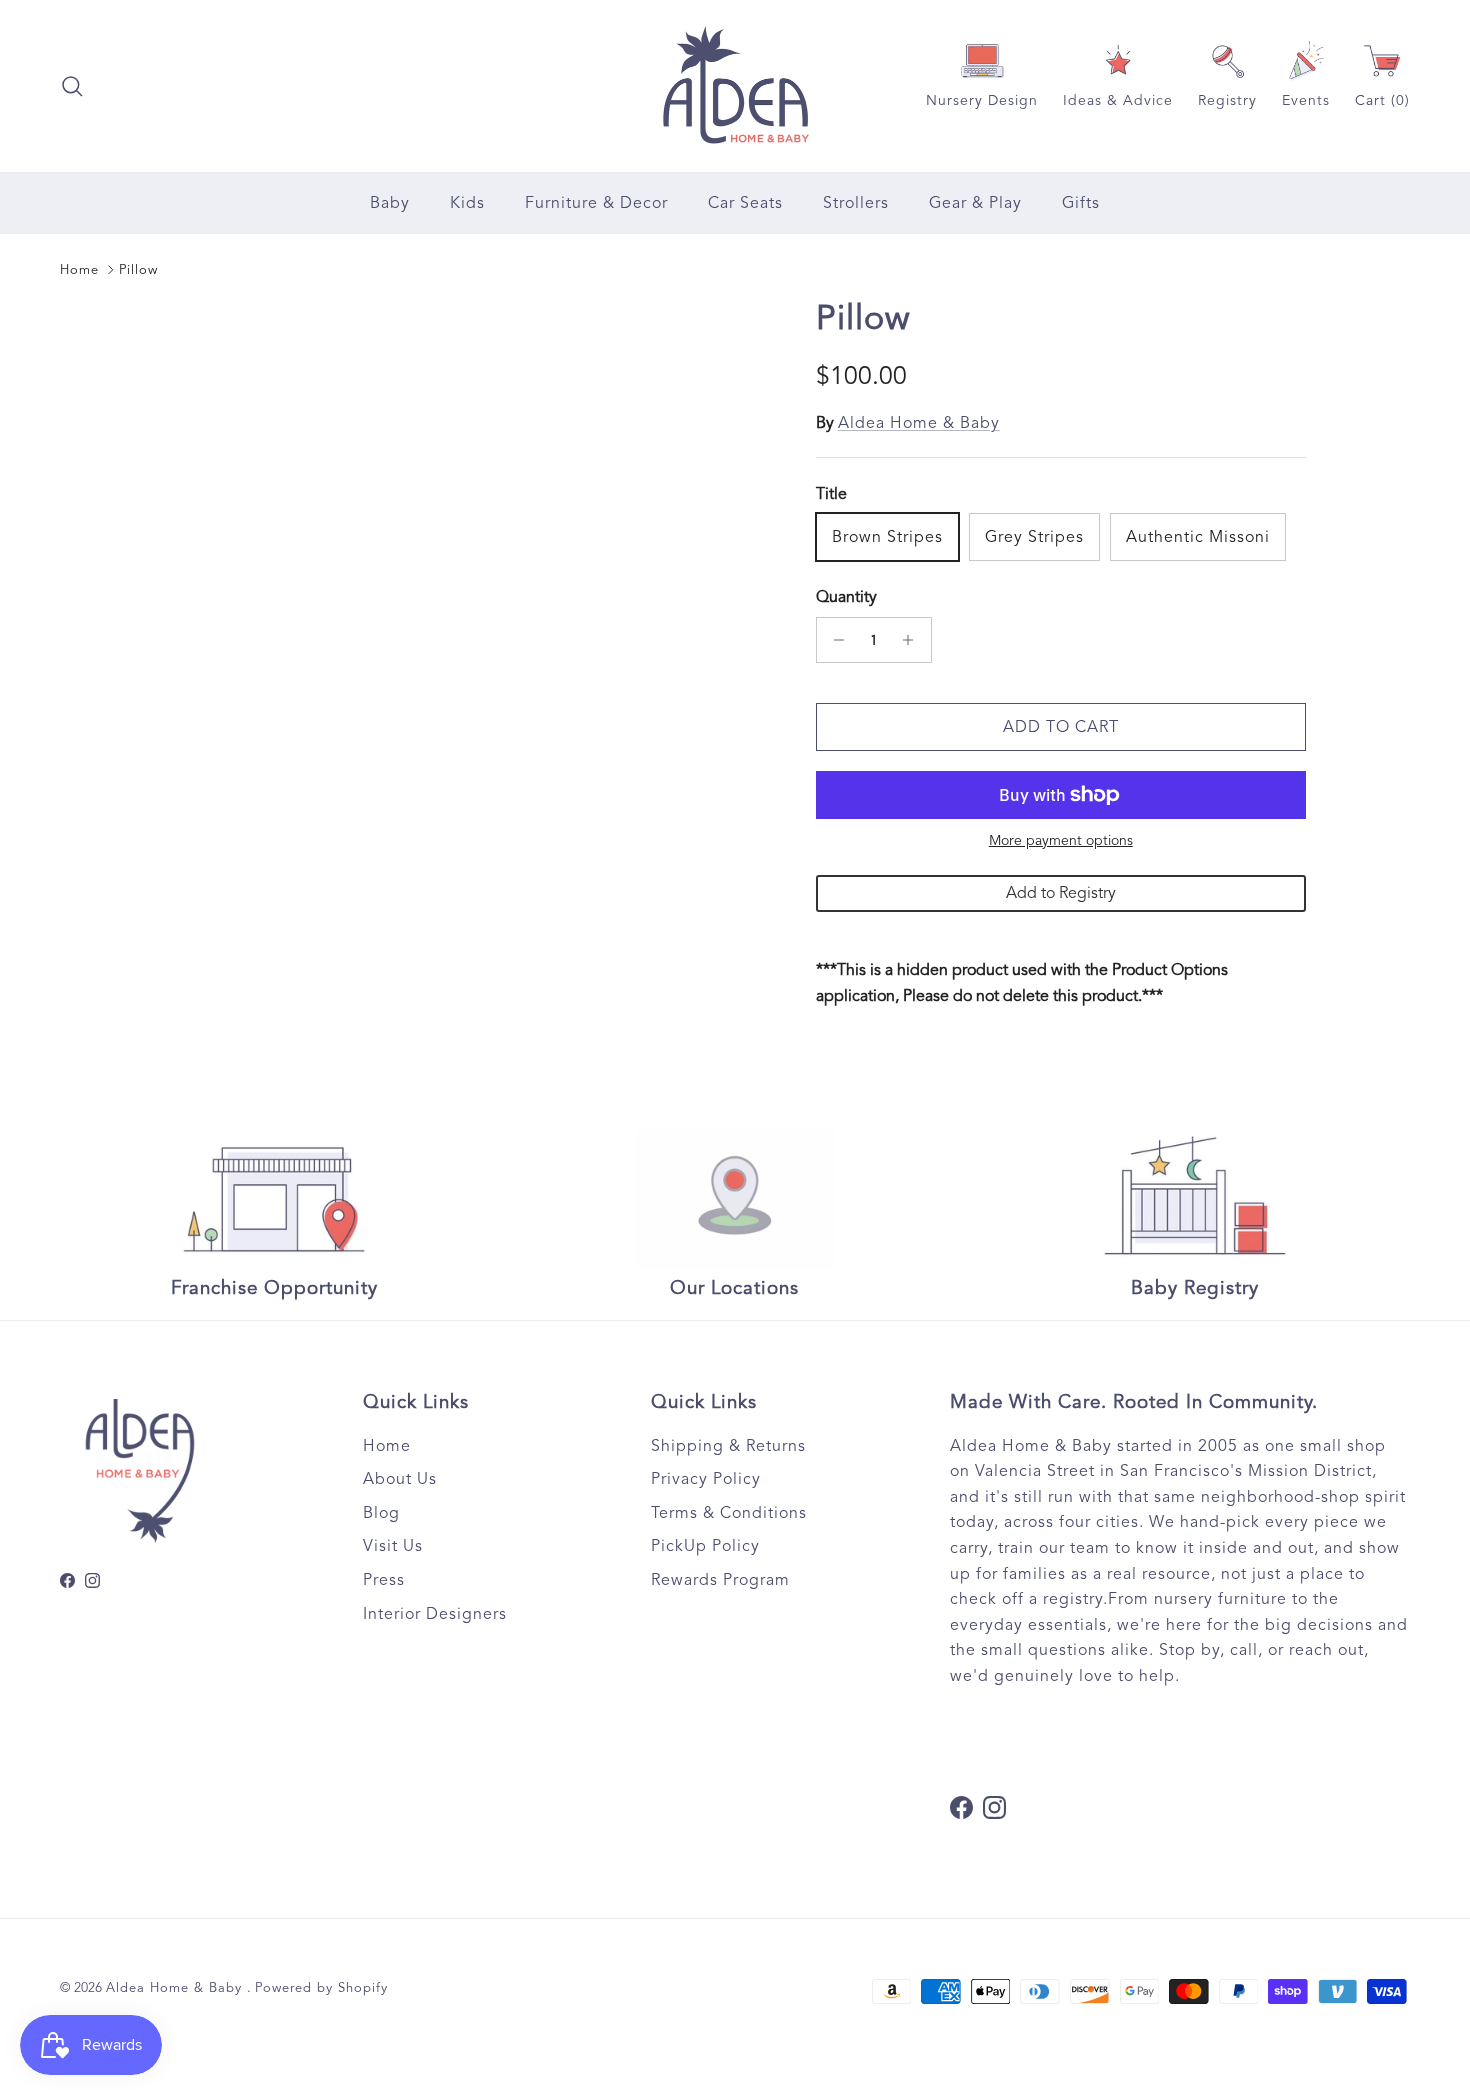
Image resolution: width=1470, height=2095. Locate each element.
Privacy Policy (706, 1479)
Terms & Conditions (729, 1513)
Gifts (1081, 203)
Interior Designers (435, 1614)
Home (79, 270)
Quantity (846, 597)
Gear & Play (975, 203)
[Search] (72, 86)
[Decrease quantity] (834, 640)
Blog (381, 1513)
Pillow (138, 270)
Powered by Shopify (321, 1988)
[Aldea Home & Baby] (735, 86)
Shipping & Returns (728, 1446)
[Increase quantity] (913, 640)
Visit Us (393, 1546)
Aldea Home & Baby (919, 423)
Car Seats (745, 203)
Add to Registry (1061, 893)
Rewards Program (720, 1580)
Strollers (856, 203)
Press (384, 1580)
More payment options (1061, 841)
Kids (467, 203)
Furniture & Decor (596, 203)
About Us (400, 1479)
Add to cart (1061, 727)
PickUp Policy (705, 1546)
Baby (390, 203)
